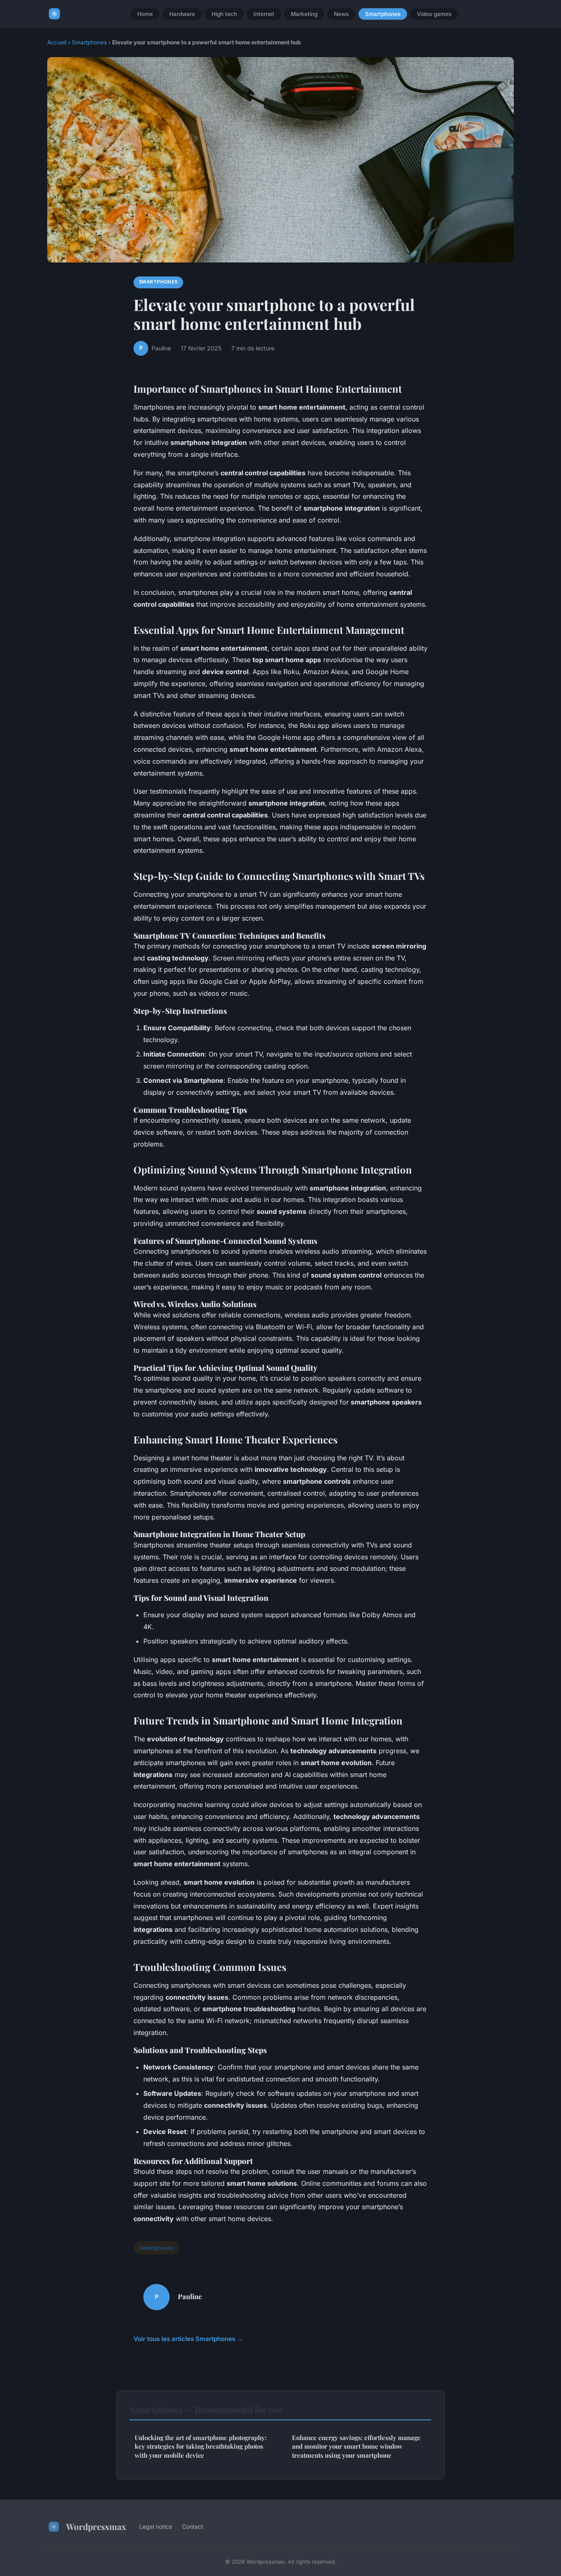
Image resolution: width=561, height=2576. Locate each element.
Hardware (182, 14)
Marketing (304, 14)
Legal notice (156, 2527)
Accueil (57, 42)
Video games (434, 14)
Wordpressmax (96, 2526)
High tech (224, 14)
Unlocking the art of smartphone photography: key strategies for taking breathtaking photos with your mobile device (201, 2446)
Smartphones (383, 14)
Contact (193, 2527)
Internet (264, 14)
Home (145, 14)
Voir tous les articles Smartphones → (188, 2339)
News (341, 14)
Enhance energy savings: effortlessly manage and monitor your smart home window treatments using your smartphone (356, 2446)
